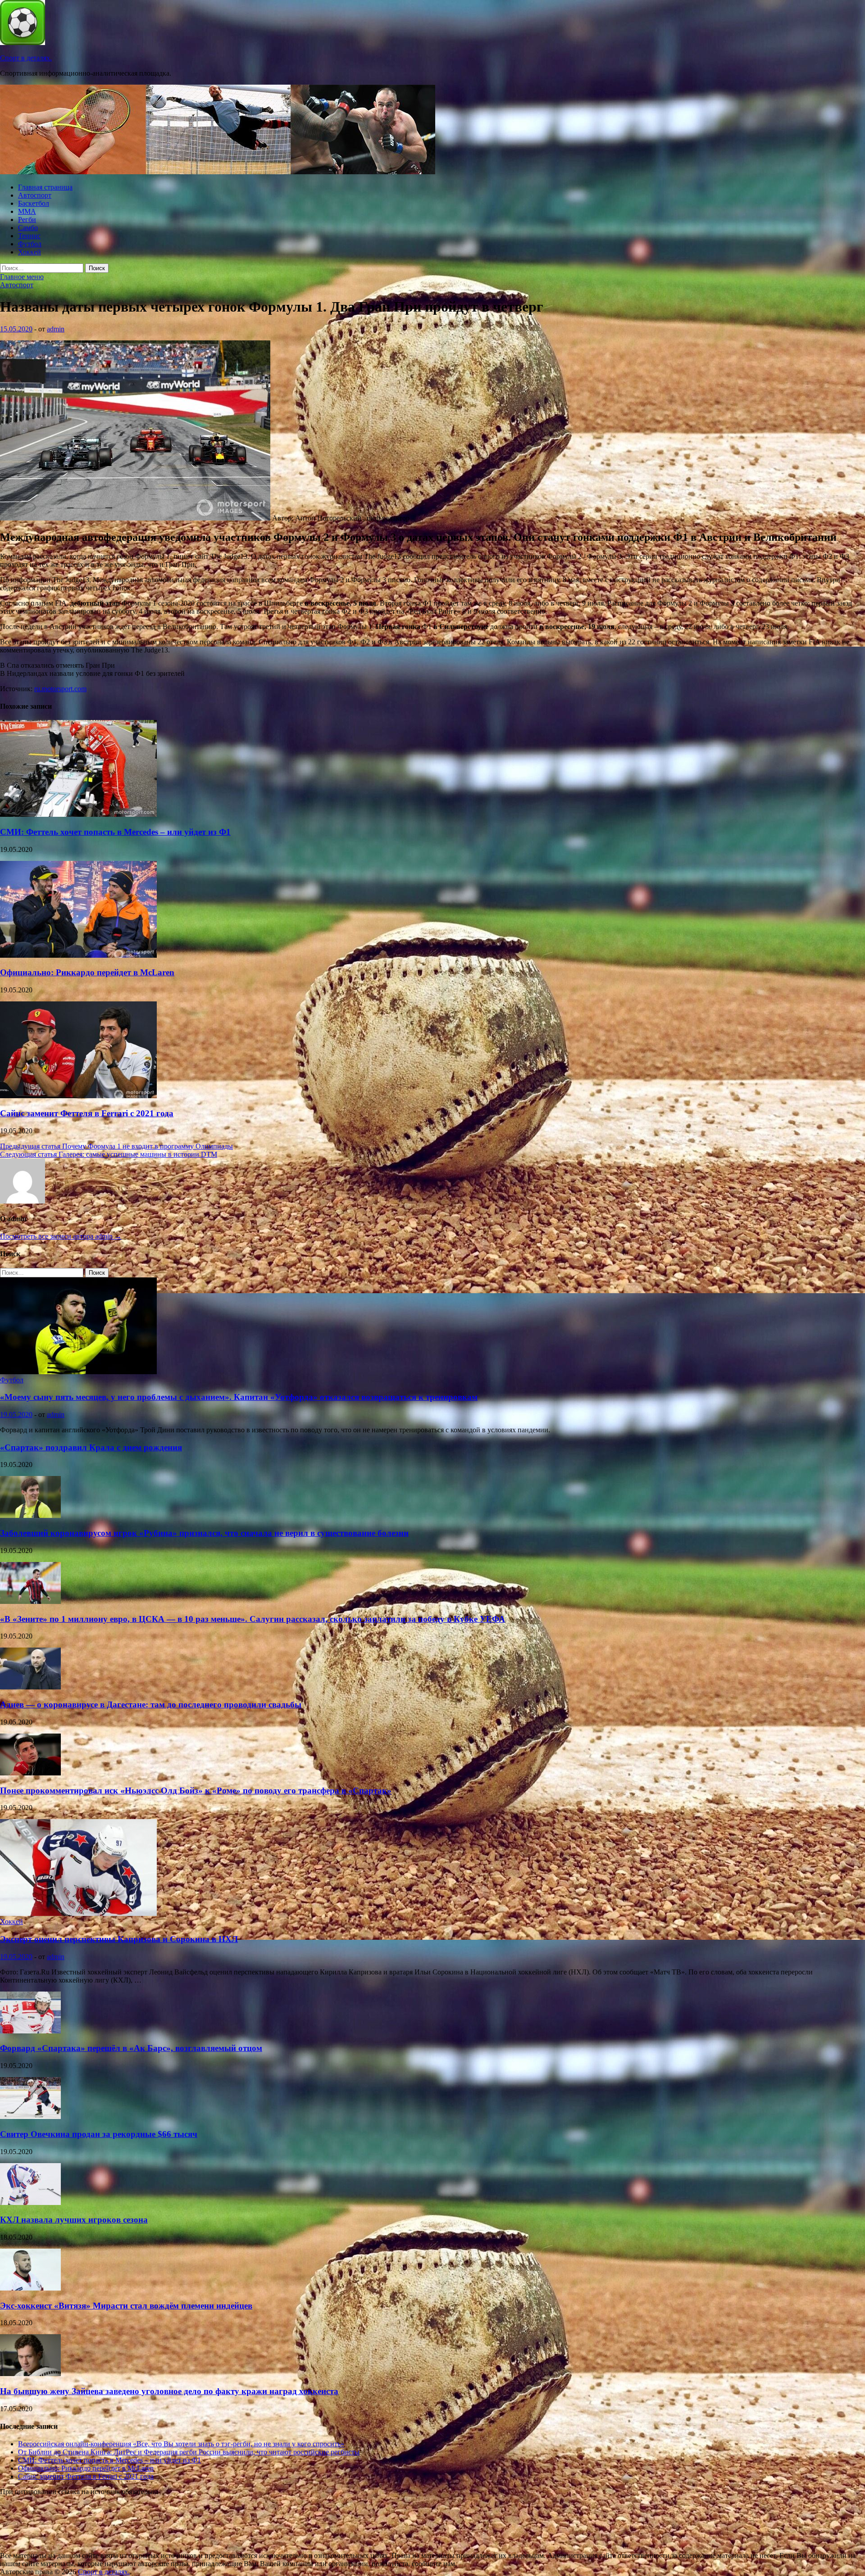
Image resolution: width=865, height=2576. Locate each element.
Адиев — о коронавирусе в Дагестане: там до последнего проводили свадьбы (151, 1705)
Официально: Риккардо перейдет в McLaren (87, 972)
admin (56, 329)
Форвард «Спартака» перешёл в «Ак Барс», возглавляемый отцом (131, 2048)
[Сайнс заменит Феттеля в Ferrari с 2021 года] (78, 1096)
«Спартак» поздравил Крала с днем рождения (91, 1447)
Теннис (29, 236)
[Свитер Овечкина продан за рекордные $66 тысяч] (30, 2116)
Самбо (28, 228)
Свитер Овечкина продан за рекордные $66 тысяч (99, 2134)
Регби (27, 220)
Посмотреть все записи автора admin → (61, 1236)
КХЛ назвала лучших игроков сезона (74, 2220)
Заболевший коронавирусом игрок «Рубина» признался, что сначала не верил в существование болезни (204, 1533)
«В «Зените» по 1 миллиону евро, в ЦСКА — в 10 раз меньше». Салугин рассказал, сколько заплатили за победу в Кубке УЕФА (253, 1619)
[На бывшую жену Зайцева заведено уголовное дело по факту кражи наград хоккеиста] (30, 2374)
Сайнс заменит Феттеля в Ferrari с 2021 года (87, 1113)
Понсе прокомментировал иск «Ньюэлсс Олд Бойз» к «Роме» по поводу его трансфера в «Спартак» (196, 1791)
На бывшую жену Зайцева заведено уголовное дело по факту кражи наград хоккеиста (169, 2391)
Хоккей (30, 252)
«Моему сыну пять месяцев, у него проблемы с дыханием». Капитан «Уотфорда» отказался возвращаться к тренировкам (239, 1397)
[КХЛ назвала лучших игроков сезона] (30, 2203)
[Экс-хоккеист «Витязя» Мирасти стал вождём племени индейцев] (30, 2288)
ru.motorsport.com (60, 689)
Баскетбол (34, 203)
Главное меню (22, 277)
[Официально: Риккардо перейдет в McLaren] (78, 955)
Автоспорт (35, 195)
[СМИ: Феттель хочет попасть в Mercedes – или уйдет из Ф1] (78, 814)
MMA (27, 211)
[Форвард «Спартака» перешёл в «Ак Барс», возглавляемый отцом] (30, 2031)
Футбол (30, 244)
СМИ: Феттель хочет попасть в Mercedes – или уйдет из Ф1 (115, 832)
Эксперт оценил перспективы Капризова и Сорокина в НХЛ (119, 1939)
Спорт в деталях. (26, 58)
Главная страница (45, 187)
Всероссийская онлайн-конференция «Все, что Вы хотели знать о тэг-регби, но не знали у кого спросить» (181, 2444)
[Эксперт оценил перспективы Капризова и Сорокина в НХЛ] (78, 1913)
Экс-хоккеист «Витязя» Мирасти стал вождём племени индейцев (126, 2306)
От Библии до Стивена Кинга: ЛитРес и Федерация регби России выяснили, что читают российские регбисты (189, 2452)
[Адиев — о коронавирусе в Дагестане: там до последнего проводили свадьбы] (30, 1687)
